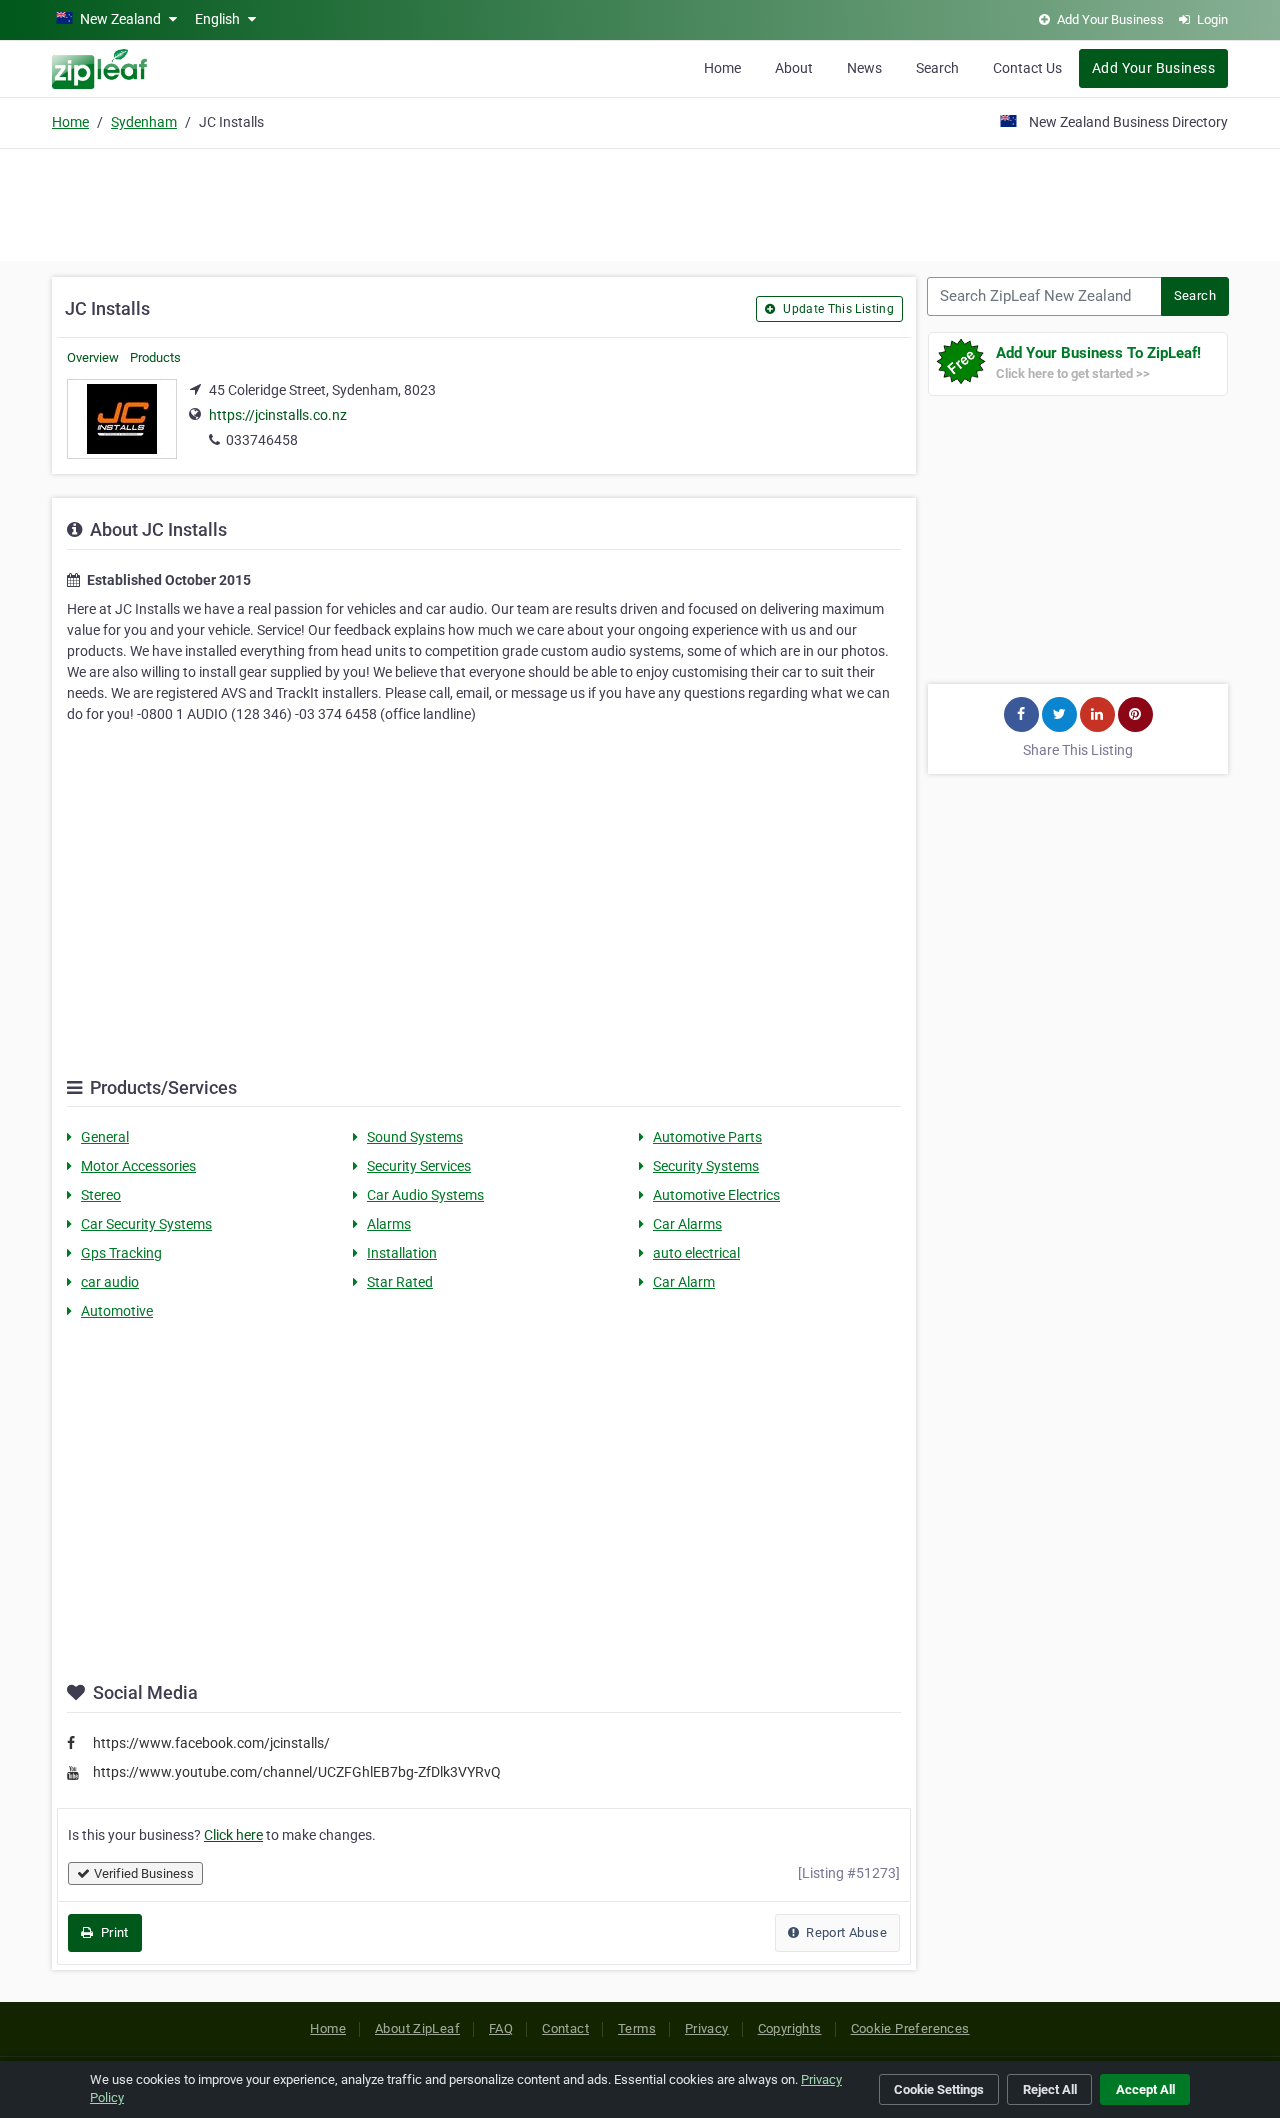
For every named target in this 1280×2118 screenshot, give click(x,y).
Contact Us (1027, 68)
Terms (637, 2028)
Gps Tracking (121, 1253)
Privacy (707, 2028)
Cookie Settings (939, 2089)
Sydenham (144, 122)
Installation (402, 1253)
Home (722, 68)
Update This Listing (837, 309)
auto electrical (696, 1253)
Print (112, 1932)
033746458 (262, 440)
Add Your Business (1153, 68)
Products (155, 357)
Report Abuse (845, 1932)
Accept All (1145, 2089)
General (105, 1137)
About (794, 68)
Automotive (117, 1311)
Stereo (101, 1195)
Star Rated (400, 1282)
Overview (93, 357)
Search (937, 68)
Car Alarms (687, 1224)
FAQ (501, 2028)
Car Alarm (684, 1282)
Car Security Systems (146, 1224)
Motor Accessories (138, 1166)
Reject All (1050, 2089)
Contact (565, 2028)
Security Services (419, 1166)
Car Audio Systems (425, 1195)
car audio (110, 1282)
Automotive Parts (707, 1137)
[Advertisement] (640, 202)
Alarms (389, 1224)
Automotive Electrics (716, 1195)
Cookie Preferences (910, 2028)
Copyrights (790, 2028)
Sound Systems (415, 1137)
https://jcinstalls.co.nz (278, 415)
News (864, 68)
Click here (233, 1835)
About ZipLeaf (417, 2028)
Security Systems (706, 1166)
